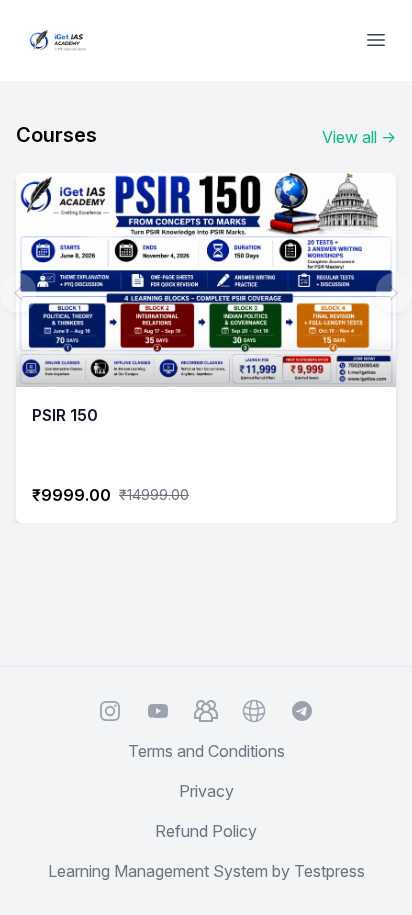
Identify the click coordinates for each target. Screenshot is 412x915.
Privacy (206, 791)
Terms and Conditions (206, 751)
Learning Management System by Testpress (206, 871)
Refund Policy (206, 831)
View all (359, 137)
